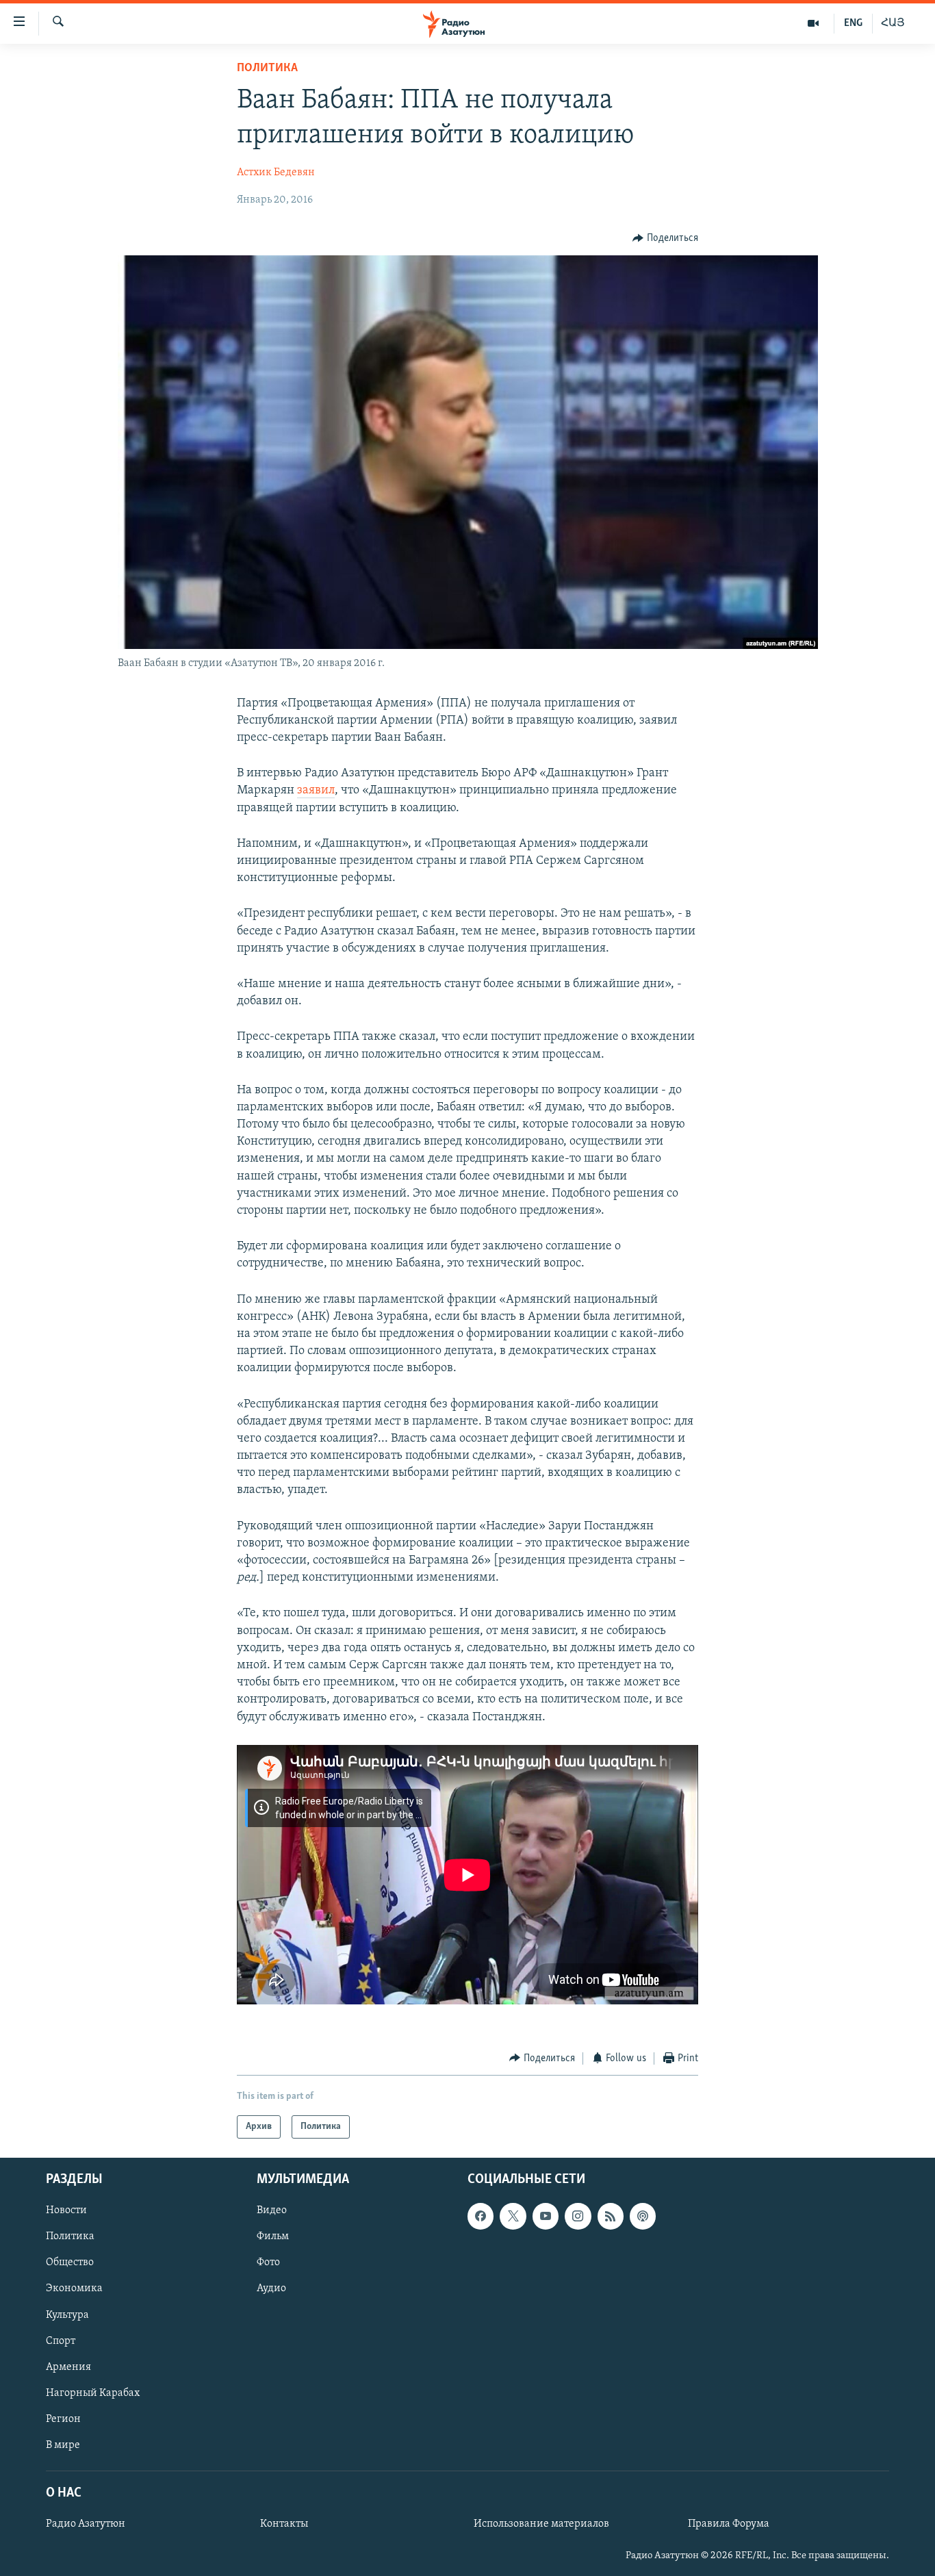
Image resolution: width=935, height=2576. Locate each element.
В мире (63, 2445)
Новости (66, 2211)
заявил (316, 791)
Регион (63, 2419)
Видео (272, 2211)
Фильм (273, 2237)
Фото (268, 2263)
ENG (853, 23)
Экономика (74, 2289)
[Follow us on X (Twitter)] (513, 2217)
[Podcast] (643, 2217)
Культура (67, 2315)
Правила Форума (729, 2524)
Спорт (61, 2341)
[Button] (665, 238)
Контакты (284, 2524)
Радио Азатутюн (86, 2524)
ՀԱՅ (893, 23)
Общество (70, 2263)
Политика (267, 68)
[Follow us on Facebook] (481, 2217)
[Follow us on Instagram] (578, 2217)
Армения (68, 2367)
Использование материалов (541, 2524)
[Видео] (814, 23)
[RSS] (611, 2217)
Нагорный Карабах (93, 2393)
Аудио (271, 2289)
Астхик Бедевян (276, 173)
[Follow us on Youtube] (546, 2217)
